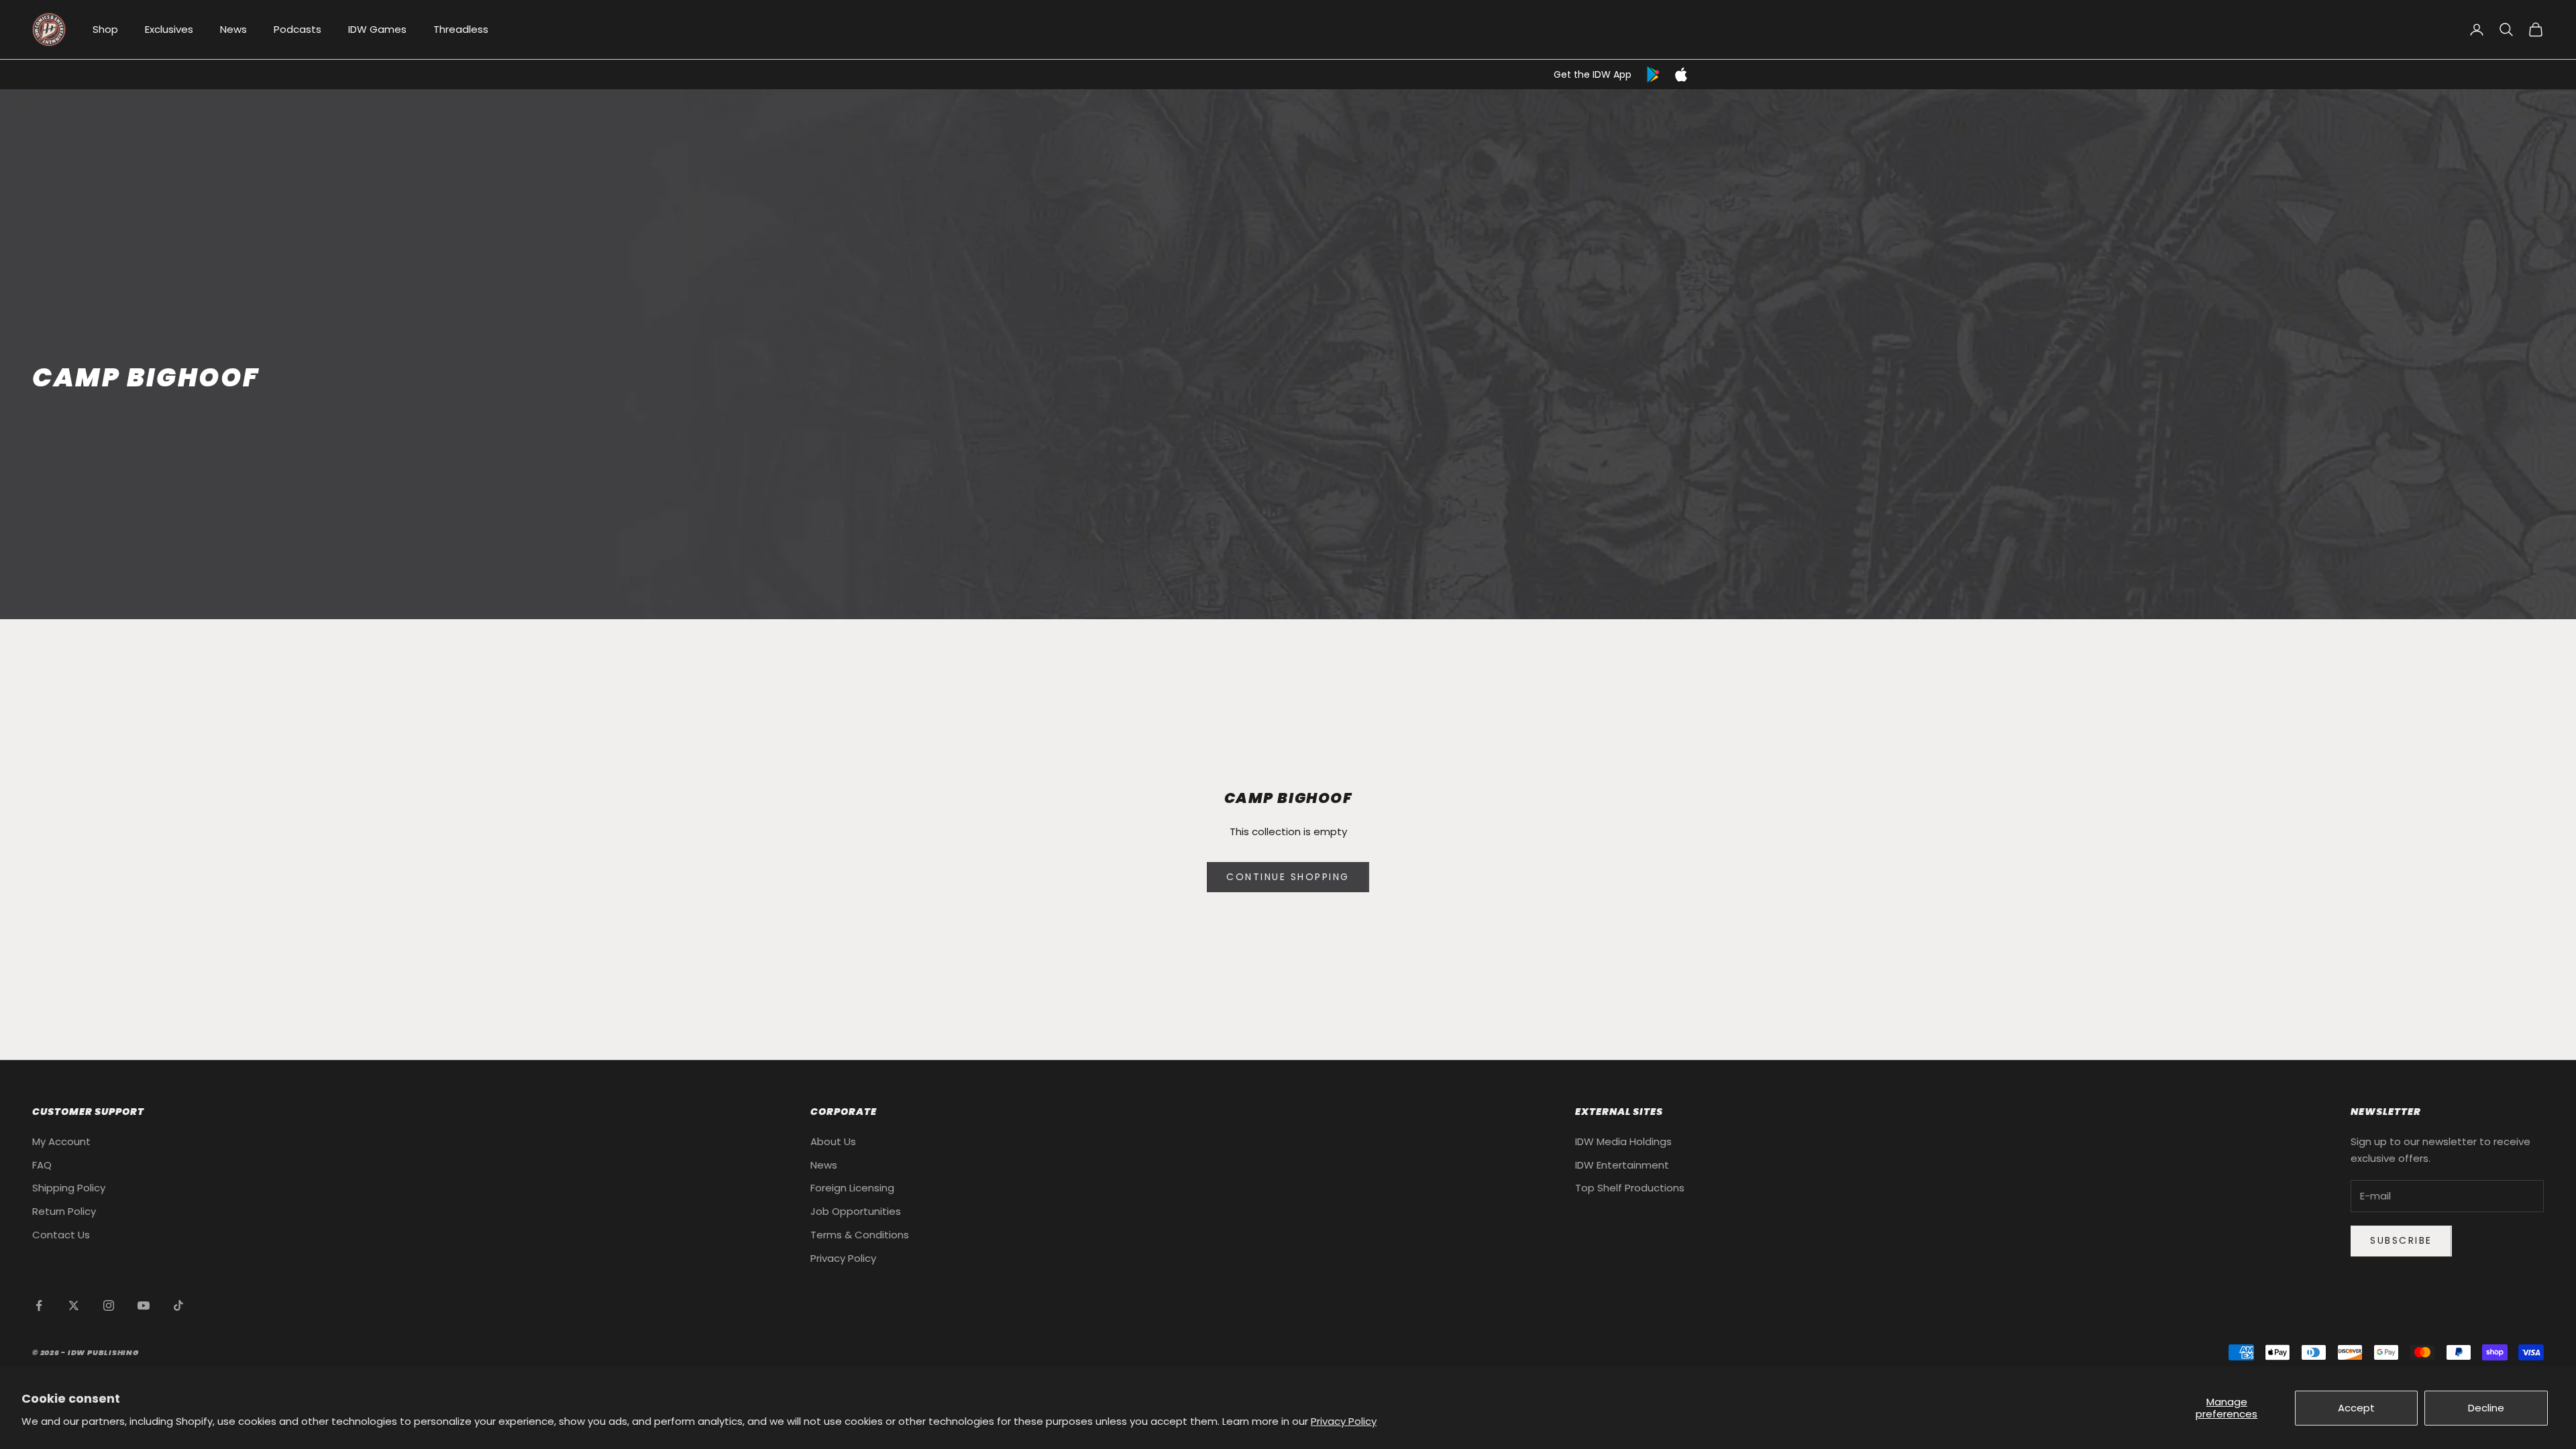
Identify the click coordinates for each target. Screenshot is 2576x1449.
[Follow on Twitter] (74, 1305)
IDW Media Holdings (1623, 1141)
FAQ (42, 1165)
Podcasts (298, 29)
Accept (2356, 1408)
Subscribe (2401, 1240)
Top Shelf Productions (1630, 1188)
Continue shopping (1288, 877)
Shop (105, 29)
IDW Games (377, 29)
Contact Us (61, 1235)
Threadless (461, 29)
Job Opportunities (856, 1211)
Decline (2486, 1408)
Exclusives (169, 29)
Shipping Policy (69, 1188)
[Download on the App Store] (1681, 74)
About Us (833, 1141)
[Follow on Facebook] (39, 1305)
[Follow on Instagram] (109, 1305)
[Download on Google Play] (1654, 74)
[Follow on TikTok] (178, 1305)
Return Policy (64, 1211)
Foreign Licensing (852, 1188)
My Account (61, 1141)
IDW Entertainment (1622, 1165)
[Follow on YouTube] (144, 1305)
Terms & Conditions (860, 1235)
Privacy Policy (1344, 1421)
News (233, 29)
